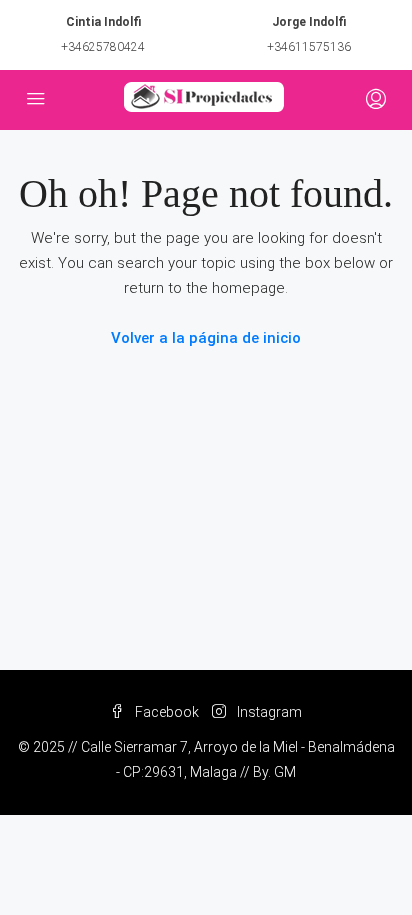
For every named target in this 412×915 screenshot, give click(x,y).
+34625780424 (103, 47)
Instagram (268, 712)
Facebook (165, 712)
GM (285, 772)
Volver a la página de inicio (206, 338)
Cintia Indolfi (103, 22)
